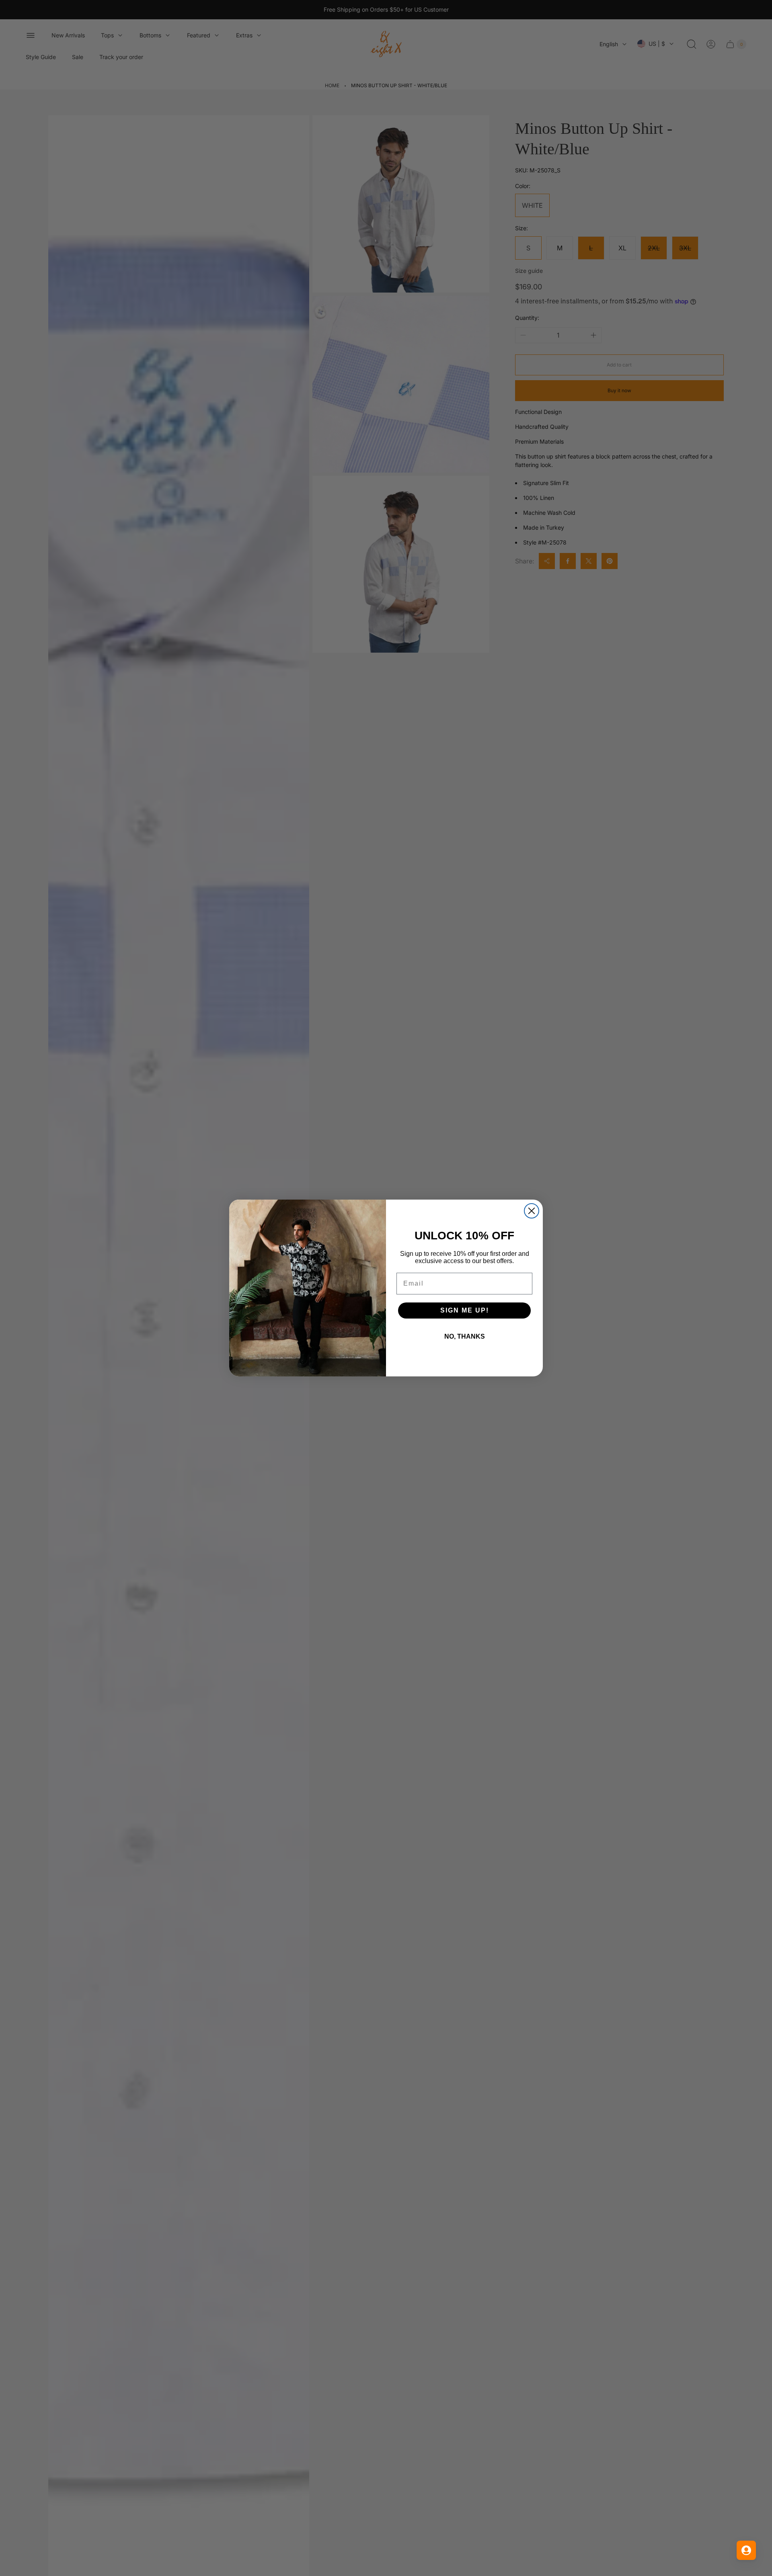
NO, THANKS (465, 1336)
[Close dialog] (532, 1211)
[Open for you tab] (746, 2550)
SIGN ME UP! (465, 1310)
